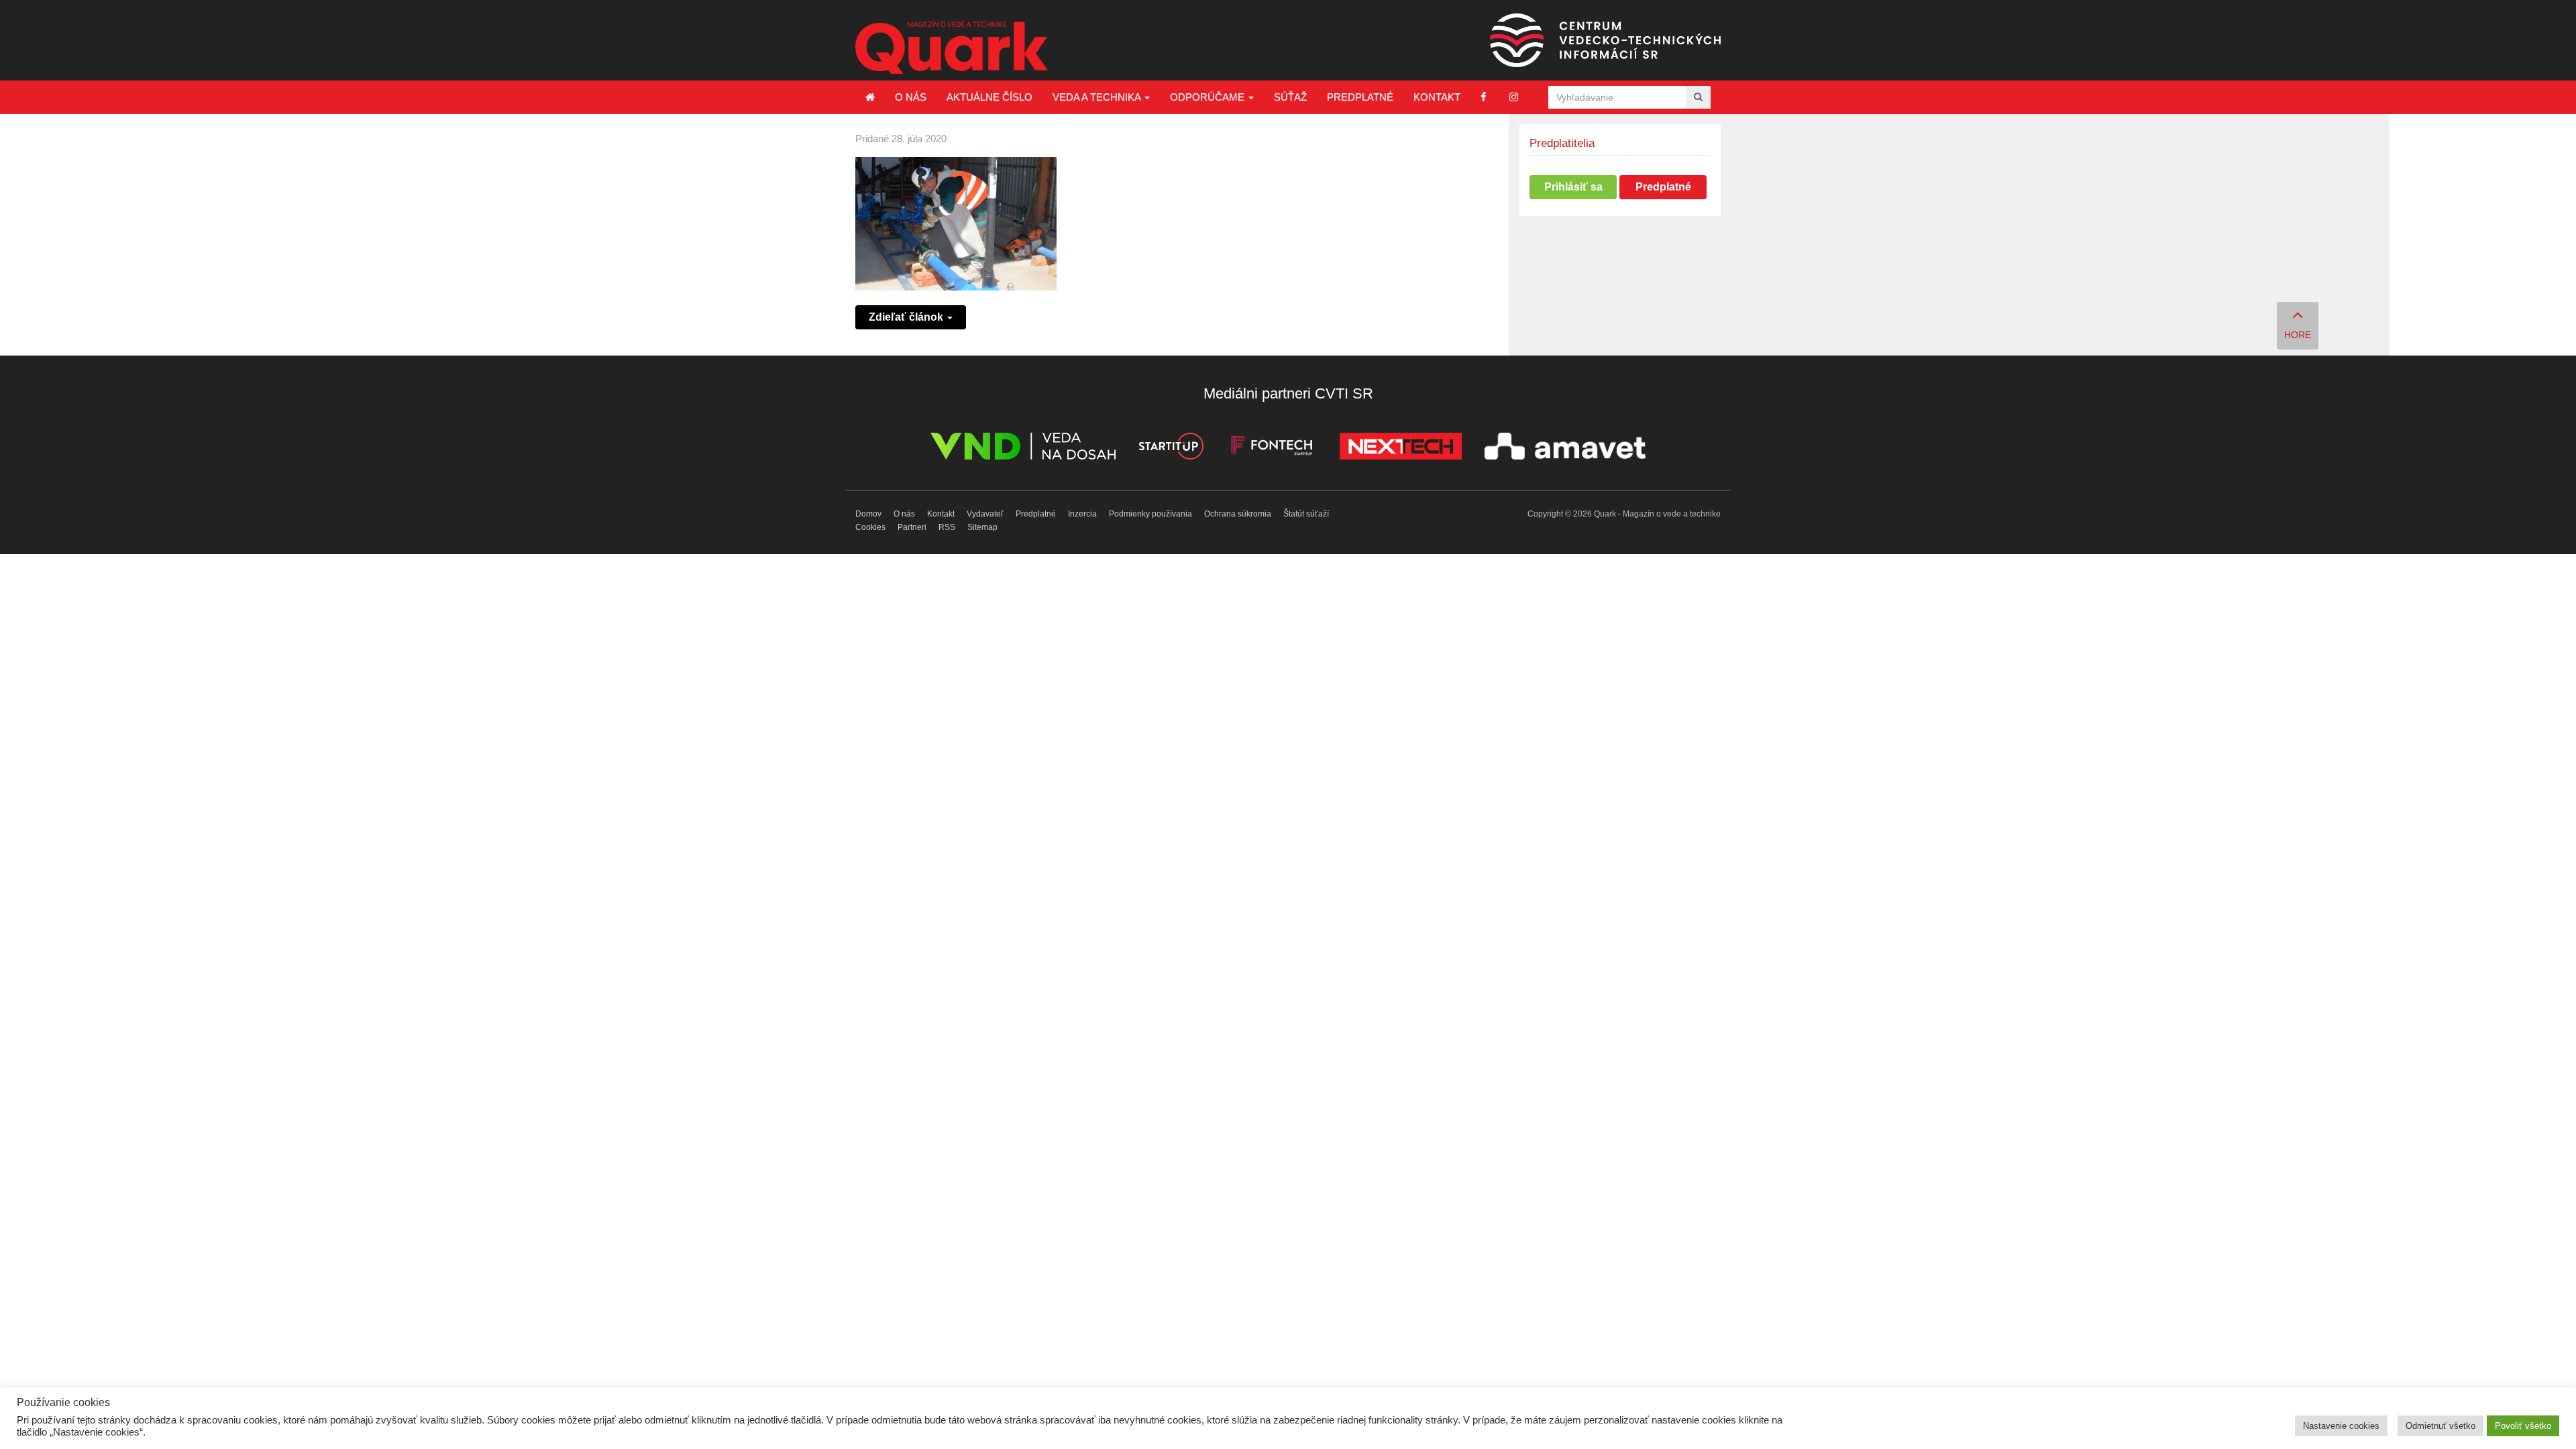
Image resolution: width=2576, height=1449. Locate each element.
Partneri (912, 527)
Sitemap (982, 527)
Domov (868, 514)
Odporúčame (1209, 97)
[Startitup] (1171, 448)
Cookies (870, 527)
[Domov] (870, 97)
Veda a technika (1098, 97)
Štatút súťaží (1306, 514)
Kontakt (1437, 97)
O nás (911, 97)
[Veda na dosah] (1023, 448)
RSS (947, 527)
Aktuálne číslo (989, 97)
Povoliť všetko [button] (2523, 1426)
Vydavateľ (985, 514)
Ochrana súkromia (1238, 514)
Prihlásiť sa (1573, 187)
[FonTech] (1272, 448)
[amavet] (1565, 448)
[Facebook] (1484, 97)
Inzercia (1082, 514)
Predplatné (1360, 97)
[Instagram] (1514, 97)
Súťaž (1290, 97)
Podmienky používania (1150, 514)
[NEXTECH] (1401, 448)
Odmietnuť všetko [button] (2440, 1426)
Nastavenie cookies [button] (2341, 1426)
